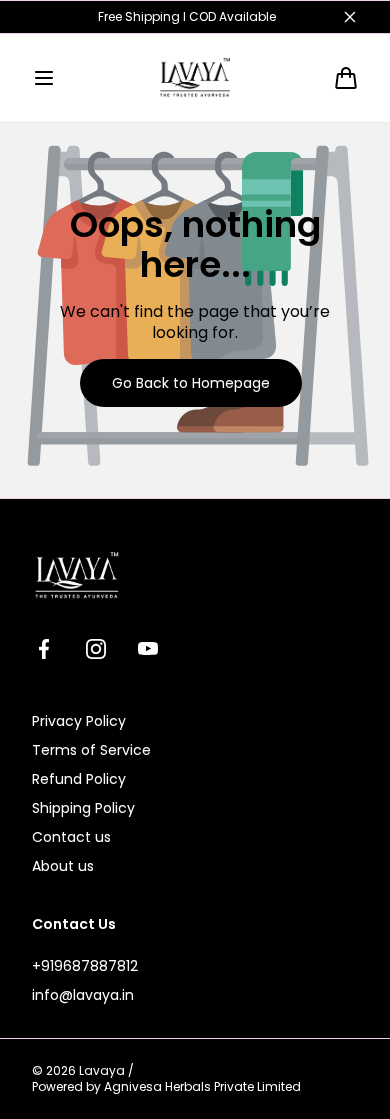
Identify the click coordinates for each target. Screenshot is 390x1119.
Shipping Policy (83, 808)
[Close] (350, 17)
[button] (44, 78)
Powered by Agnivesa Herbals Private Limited (166, 1087)
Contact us (71, 837)
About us (63, 866)
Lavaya (102, 1071)
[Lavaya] (195, 78)
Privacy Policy (79, 721)
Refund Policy (79, 779)
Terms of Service (91, 750)
